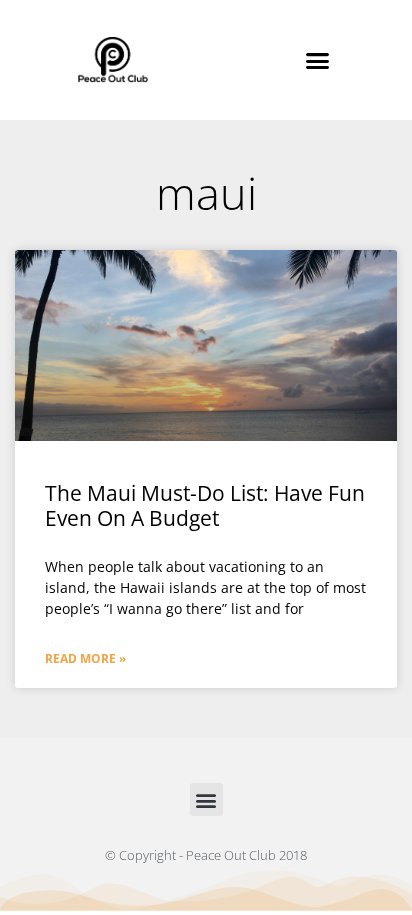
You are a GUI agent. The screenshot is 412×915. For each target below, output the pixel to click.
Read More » (85, 658)
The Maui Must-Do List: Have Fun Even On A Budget (205, 505)
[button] (318, 60)
